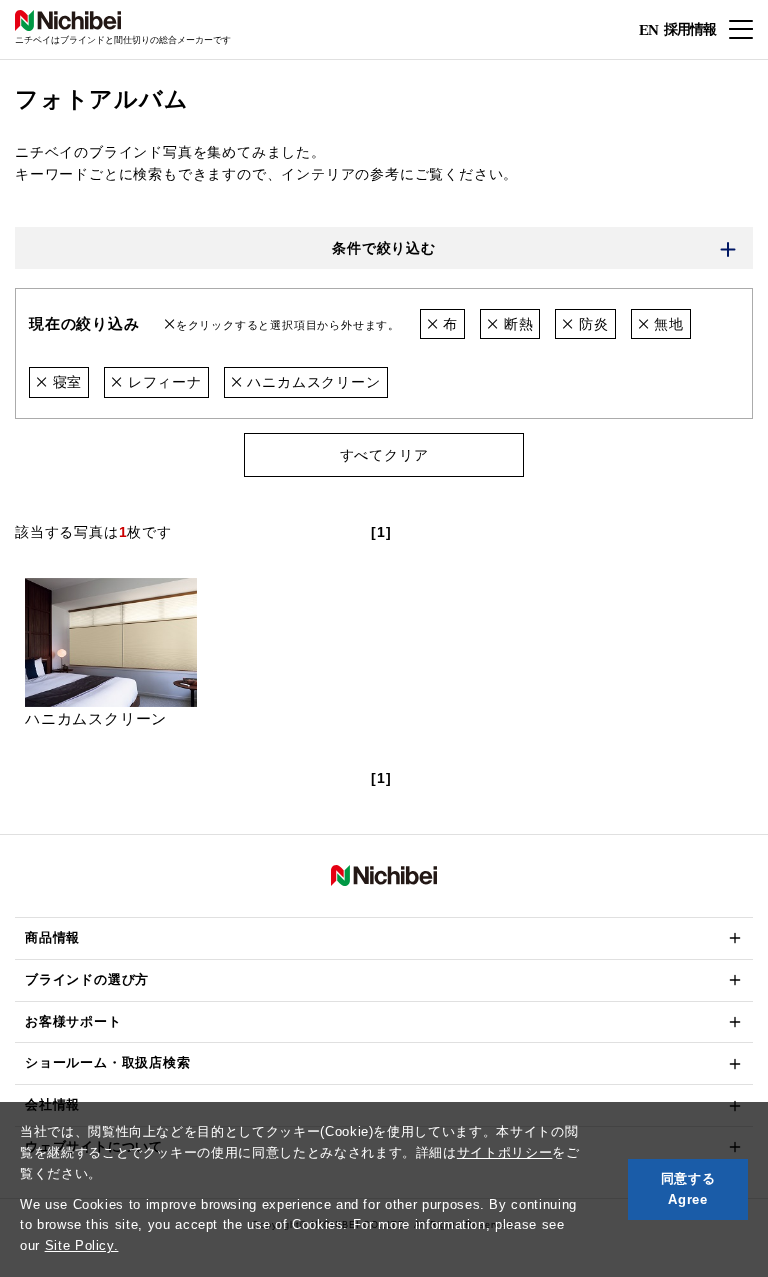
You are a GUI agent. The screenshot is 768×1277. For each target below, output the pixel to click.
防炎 (591, 324)
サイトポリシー (505, 1152)
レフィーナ (162, 382)
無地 (666, 324)
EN (648, 30)
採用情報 (690, 28)
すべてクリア (384, 455)
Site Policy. (82, 1245)
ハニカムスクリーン (312, 382)
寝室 (65, 382)
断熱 (516, 324)
